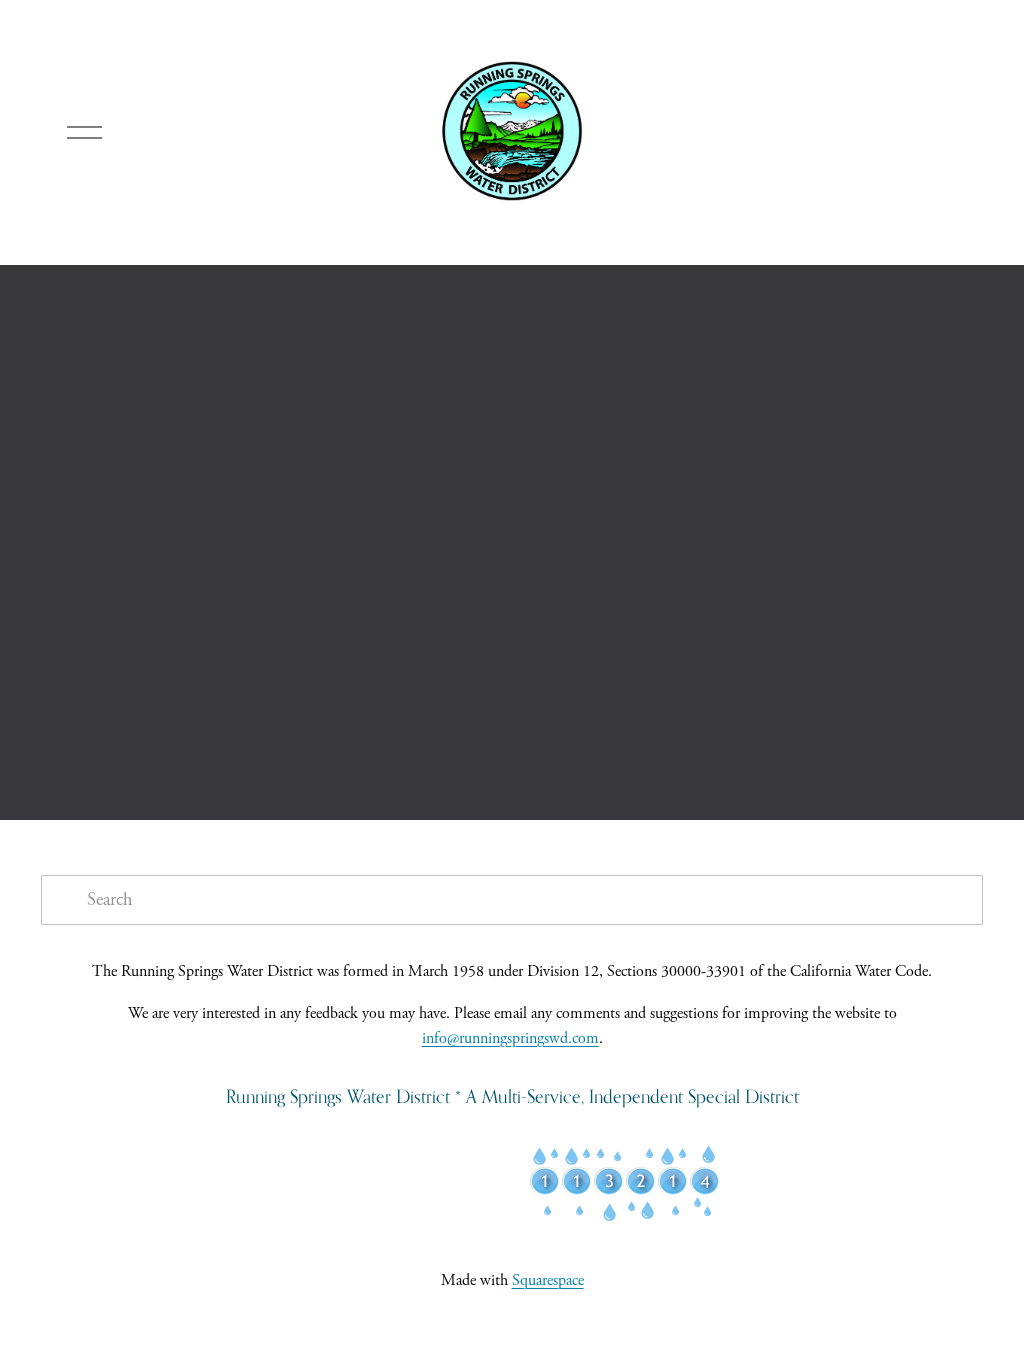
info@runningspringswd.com (510, 1038)
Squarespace (548, 1280)
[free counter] (625, 1218)
